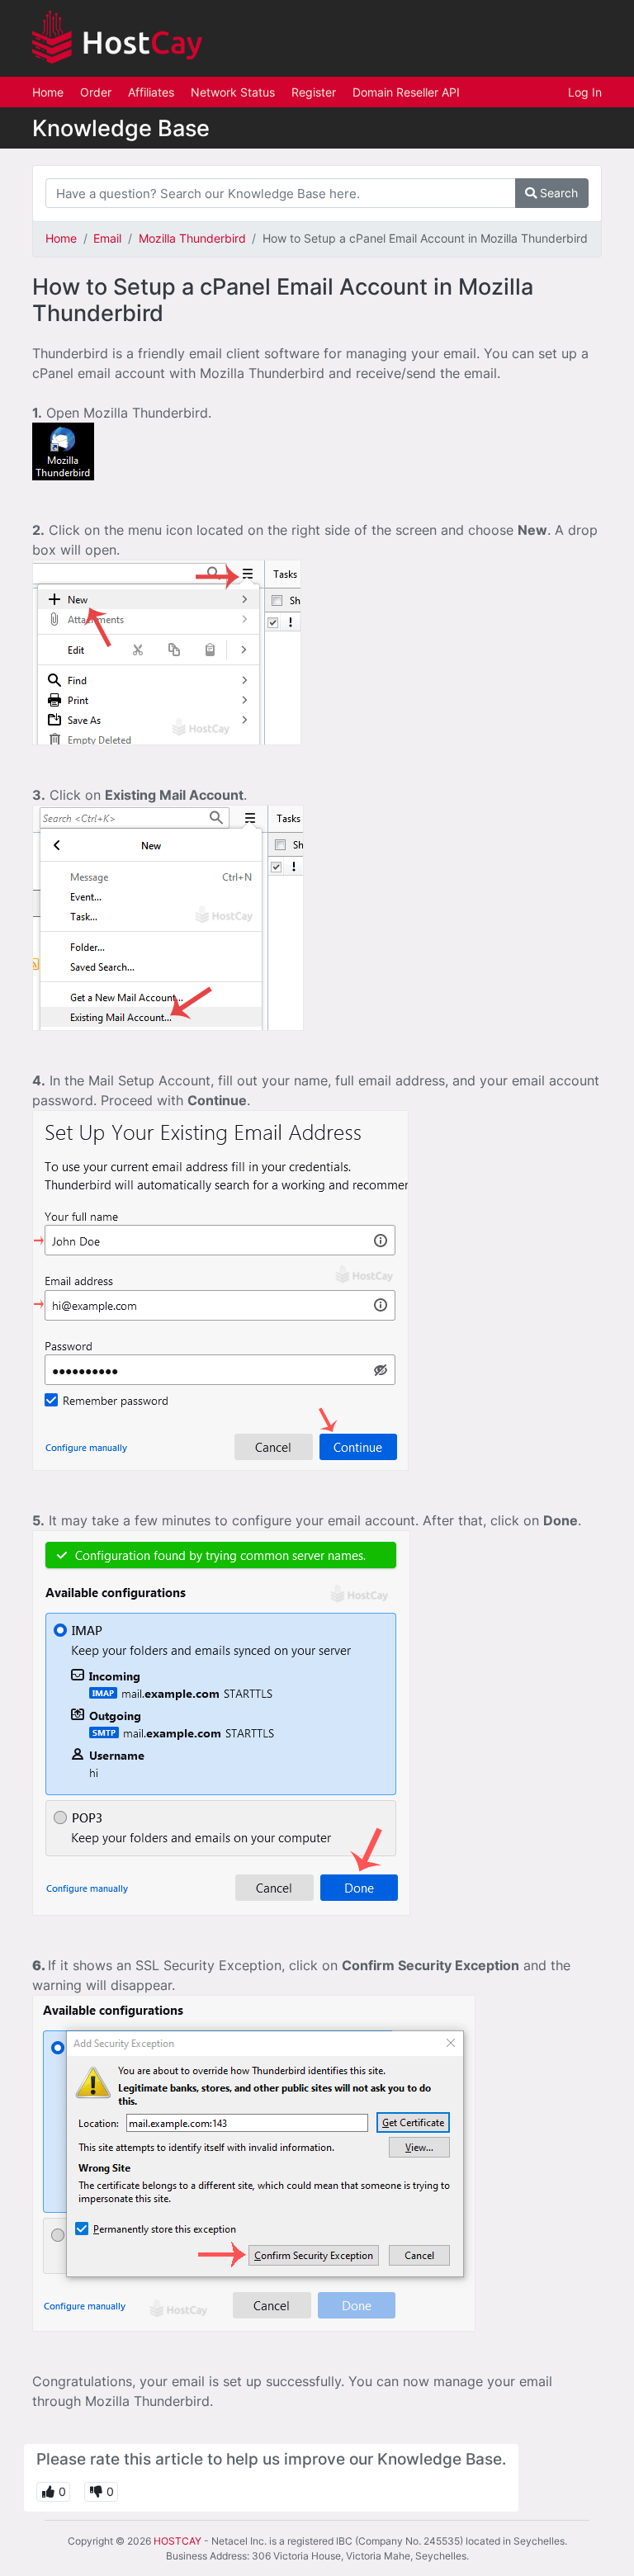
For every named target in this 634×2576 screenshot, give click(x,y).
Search (557, 193)
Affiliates (151, 92)
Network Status (233, 92)
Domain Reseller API (406, 92)
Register (314, 92)
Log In (585, 92)
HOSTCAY (177, 2541)
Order (96, 92)
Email (107, 238)
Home (48, 92)
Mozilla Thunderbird (192, 238)
